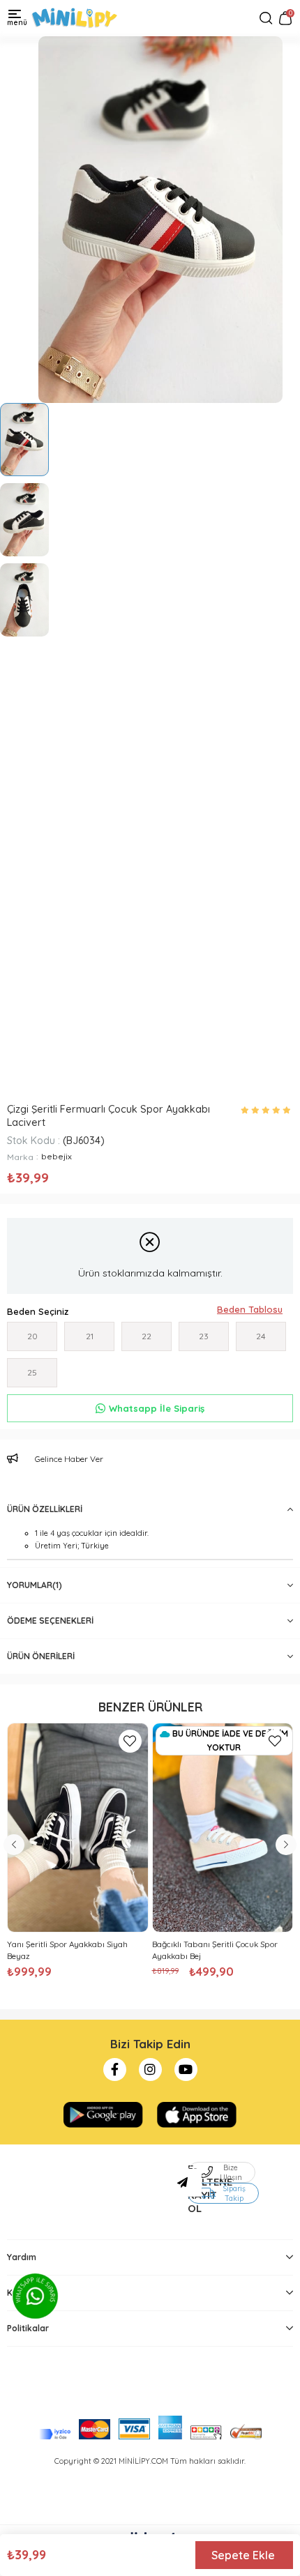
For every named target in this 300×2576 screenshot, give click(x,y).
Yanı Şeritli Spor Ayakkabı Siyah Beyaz (67, 1950)
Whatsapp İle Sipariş (157, 1408)
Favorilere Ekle (130, 1741)
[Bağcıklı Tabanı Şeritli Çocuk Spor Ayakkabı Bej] (223, 1828)
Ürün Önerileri (41, 1656)
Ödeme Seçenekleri (50, 1621)
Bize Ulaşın (231, 2172)
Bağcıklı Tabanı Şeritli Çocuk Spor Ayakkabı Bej (215, 1950)
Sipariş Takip (234, 2193)
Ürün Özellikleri (45, 1509)
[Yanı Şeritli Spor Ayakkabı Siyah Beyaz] (78, 1828)
